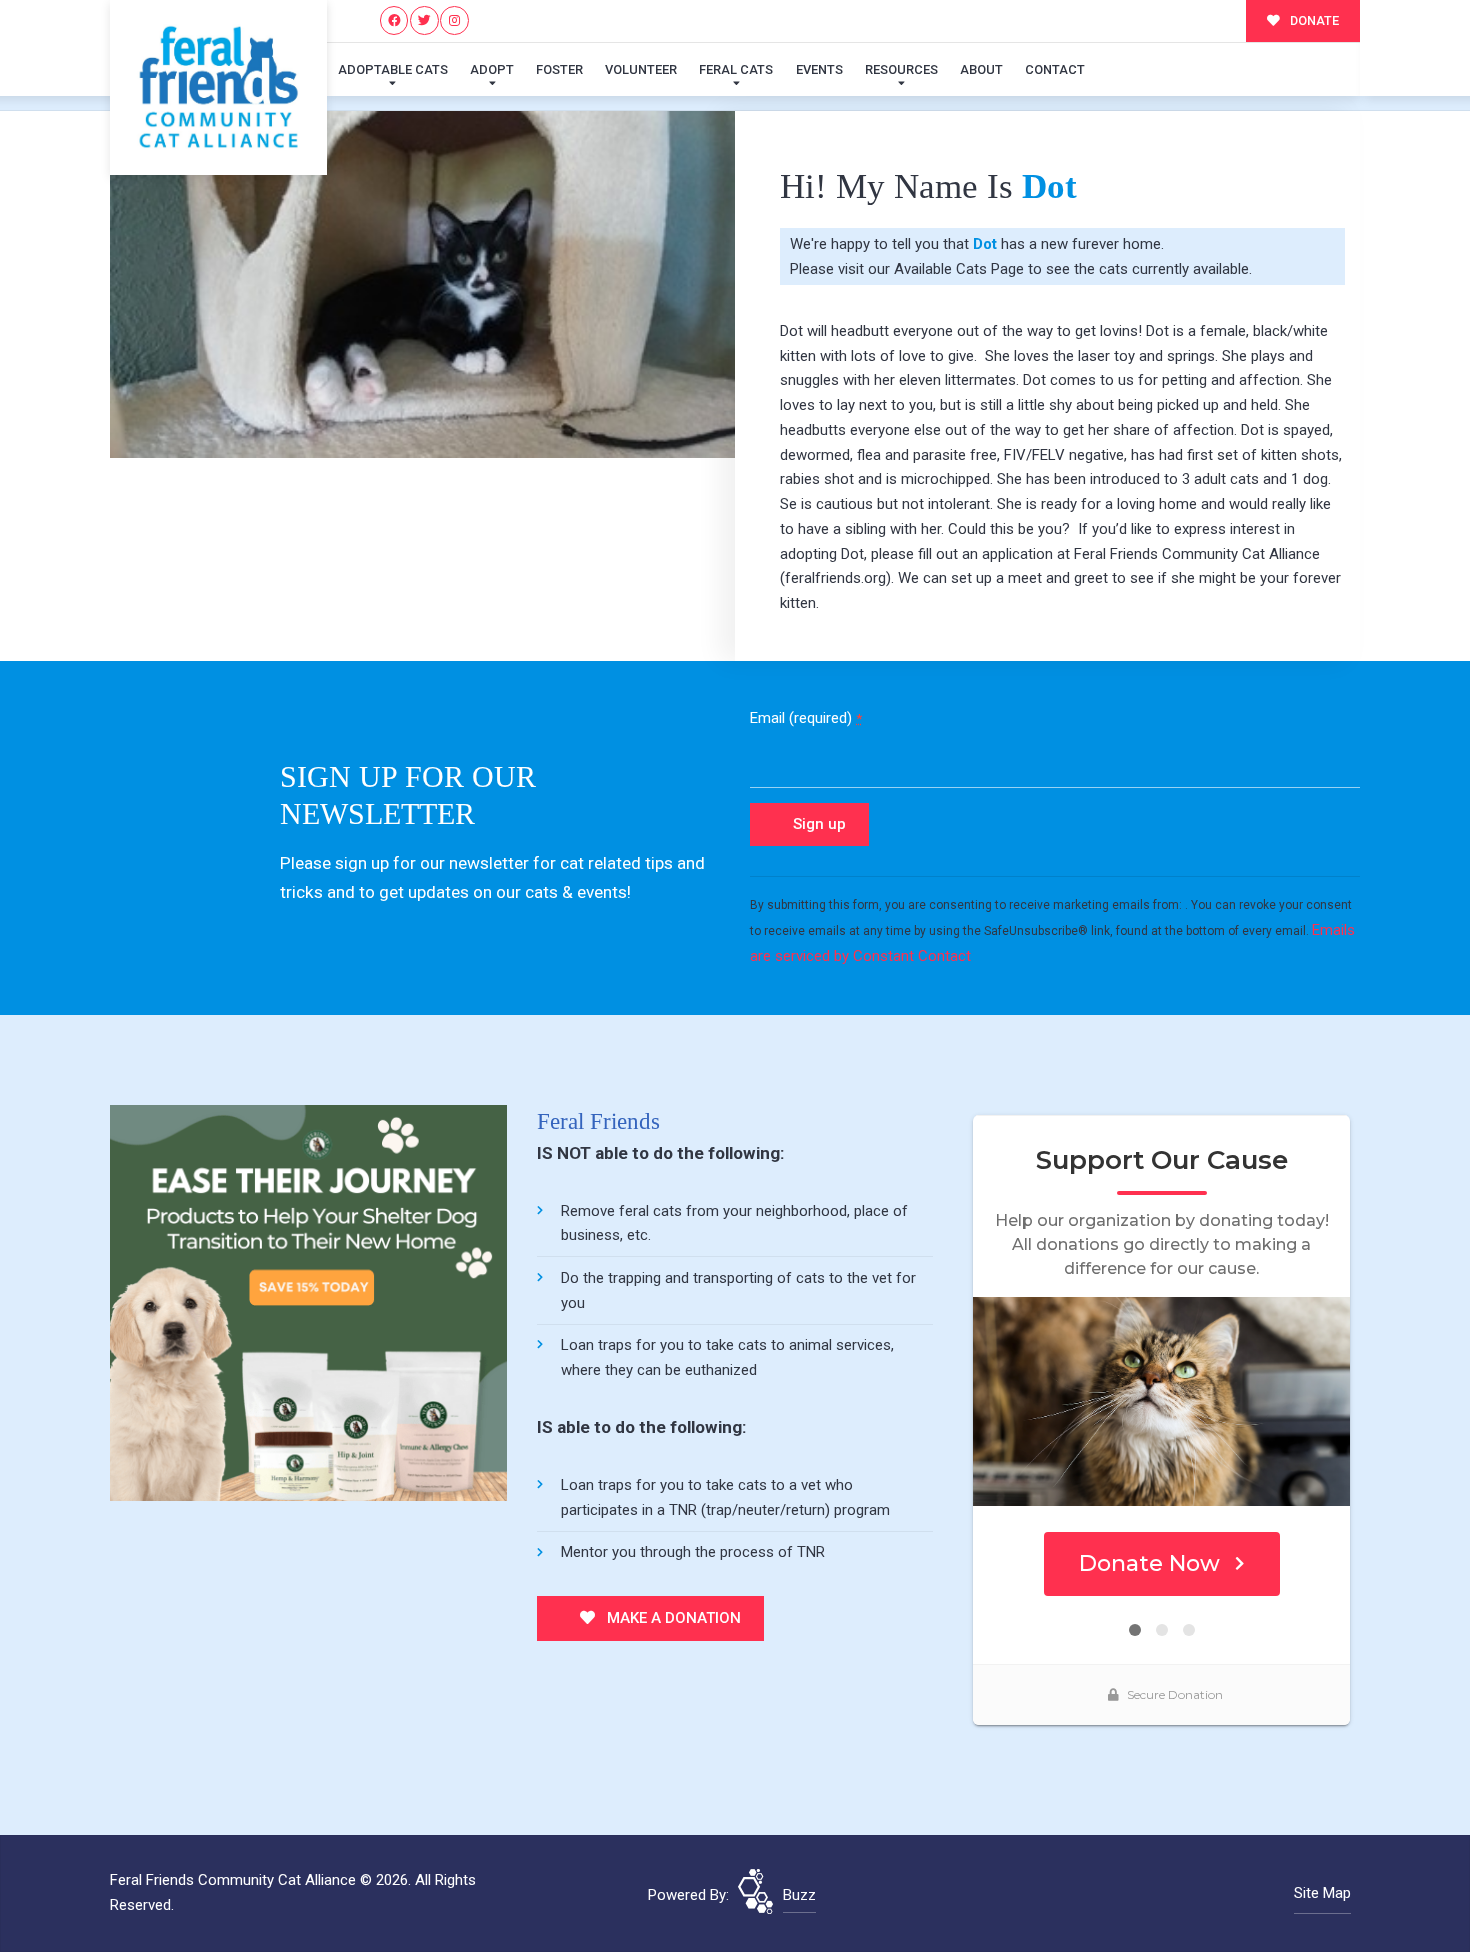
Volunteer (641, 69)
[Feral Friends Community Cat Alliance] (218, 87)
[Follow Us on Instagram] (454, 20)
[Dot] (422, 284)
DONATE (1313, 20)
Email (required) (806, 718)
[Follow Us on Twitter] (424, 20)
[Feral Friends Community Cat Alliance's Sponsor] (308, 1302)
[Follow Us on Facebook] (394, 20)
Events (819, 69)
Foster (559, 69)
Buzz (799, 1895)
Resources (901, 69)
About (981, 69)
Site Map (1322, 1893)
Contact (1055, 69)
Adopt (492, 69)
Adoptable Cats (393, 69)
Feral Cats (736, 69)
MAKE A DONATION (672, 1618)
